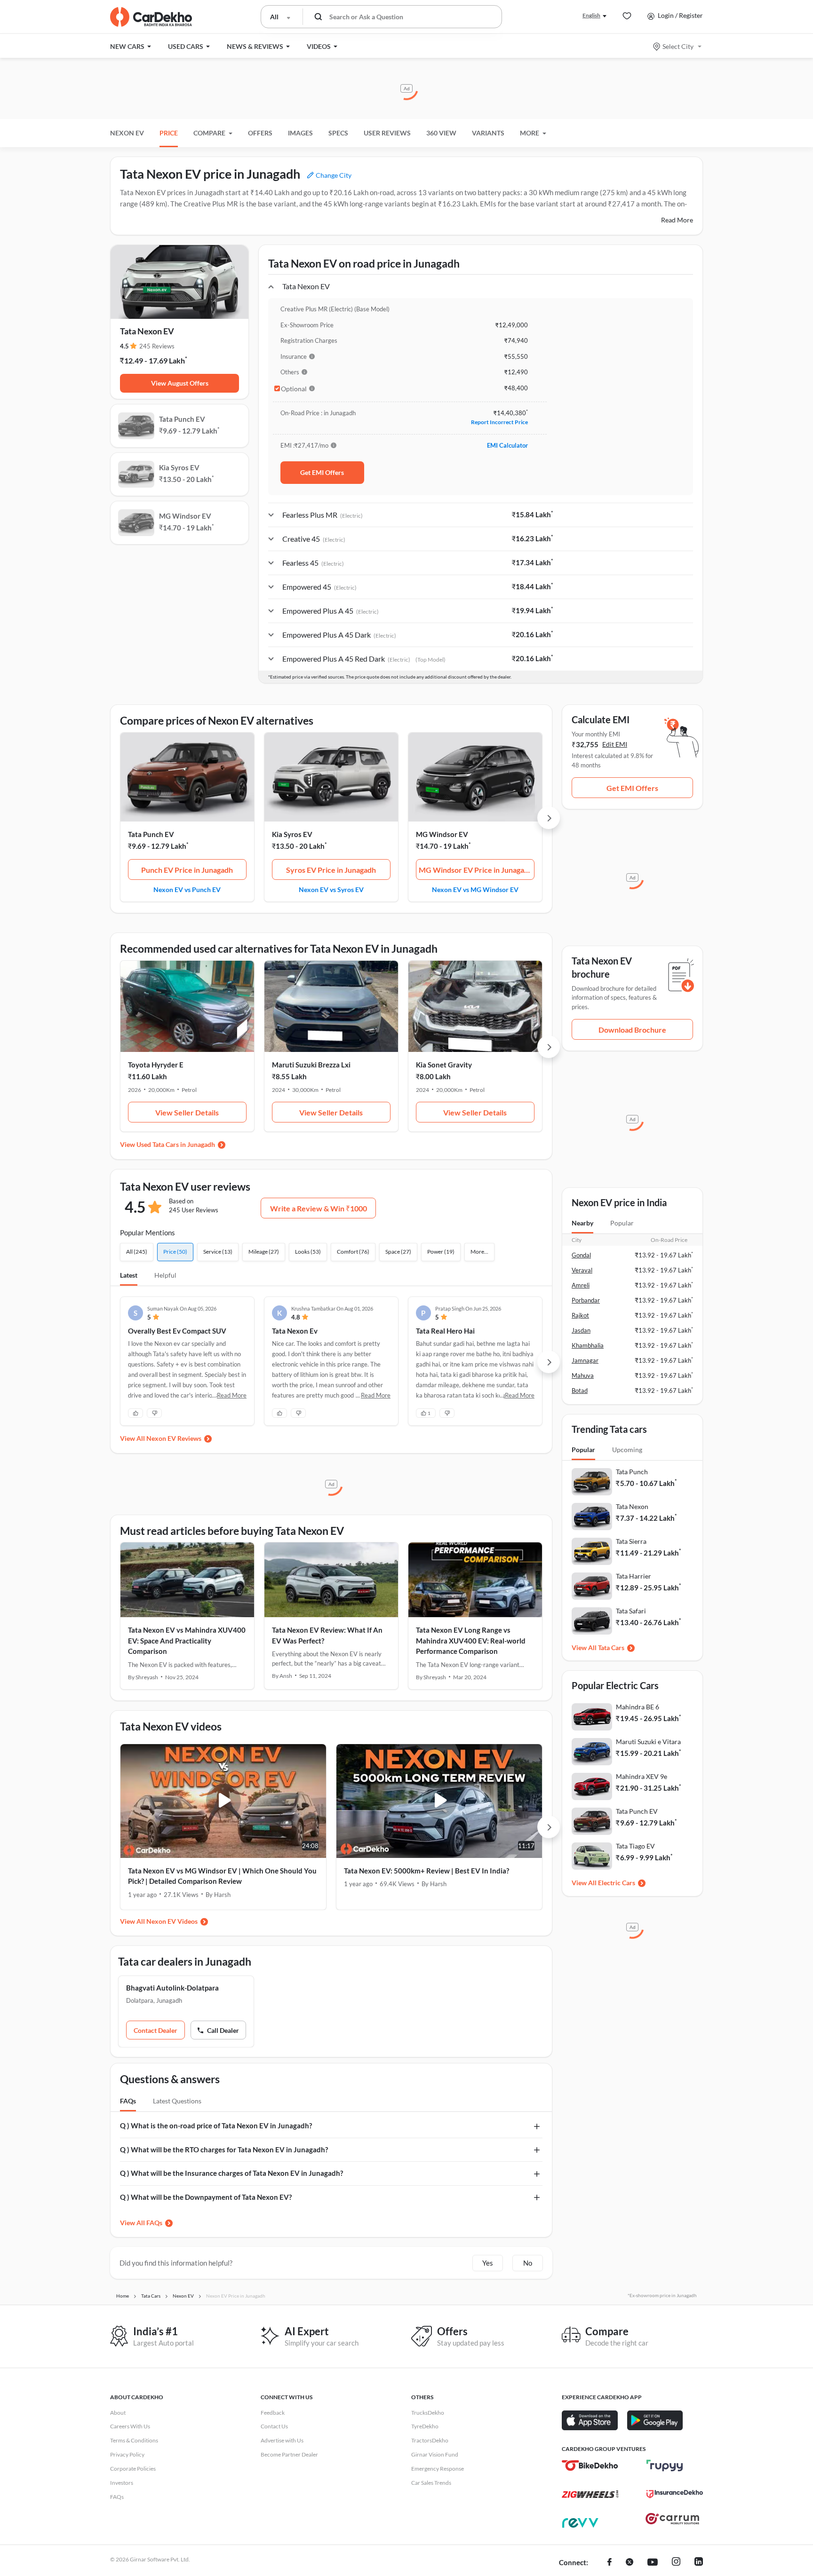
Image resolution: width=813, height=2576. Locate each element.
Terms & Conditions (134, 2440)
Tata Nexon (632, 1506)
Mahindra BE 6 (638, 1707)
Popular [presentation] (622, 1223)
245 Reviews (157, 346)
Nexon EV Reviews (174, 1438)
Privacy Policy (127, 2454)
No (528, 2263)
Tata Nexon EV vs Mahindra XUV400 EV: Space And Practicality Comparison (187, 1640)
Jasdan (581, 1330)
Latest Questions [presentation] (177, 2101)
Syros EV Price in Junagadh (331, 870)
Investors (122, 2483)
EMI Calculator (507, 445)
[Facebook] (610, 2563)
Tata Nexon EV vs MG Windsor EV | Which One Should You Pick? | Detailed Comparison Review (222, 1876)
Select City (678, 46)
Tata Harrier (634, 1576)
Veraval (582, 1270)
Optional (294, 389)
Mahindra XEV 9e (642, 1776)
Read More (677, 220)
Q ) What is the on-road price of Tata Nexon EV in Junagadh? (216, 2126)
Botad (580, 1391)
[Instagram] (676, 2563)
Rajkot (580, 1315)
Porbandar (586, 1300)
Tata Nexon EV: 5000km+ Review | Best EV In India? (426, 1871)
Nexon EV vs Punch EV (187, 889)
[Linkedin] (699, 2563)
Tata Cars (611, 1648)
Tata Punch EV (151, 834)
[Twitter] (630, 2563)
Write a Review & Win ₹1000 (319, 1208)
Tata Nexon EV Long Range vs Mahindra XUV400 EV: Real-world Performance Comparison (471, 1640)
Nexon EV (127, 133)
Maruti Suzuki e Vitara (648, 1742)
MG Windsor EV (442, 834)
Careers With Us (130, 2426)
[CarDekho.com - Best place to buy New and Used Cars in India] (151, 17)
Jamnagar (585, 1360)
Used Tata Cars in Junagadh (176, 1144)
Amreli (581, 1285)
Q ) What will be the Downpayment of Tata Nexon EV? (206, 2197)
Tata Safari (631, 1611)
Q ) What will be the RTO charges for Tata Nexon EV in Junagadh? (224, 2149)
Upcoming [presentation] (627, 1450)
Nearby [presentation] (582, 1223)
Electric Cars (617, 1883)
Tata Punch (632, 1472)
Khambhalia (588, 1345)
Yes (488, 2263)
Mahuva (583, 1375)
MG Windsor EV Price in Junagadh (476, 870)
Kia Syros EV (292, 834)
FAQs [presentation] (128, 2101)
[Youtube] (653, 2563)
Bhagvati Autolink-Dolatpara (172, 1988)
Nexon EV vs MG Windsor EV (475, 889)
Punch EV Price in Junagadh (187, 870)
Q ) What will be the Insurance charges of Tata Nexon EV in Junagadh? (231, 2173)
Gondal (581, 1255)
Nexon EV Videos (172, 1921)
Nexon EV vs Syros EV (331, 889)
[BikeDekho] (590, 2465)
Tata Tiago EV (635, 1846)
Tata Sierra (631, 1541)
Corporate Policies (133, 2469)
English (591, 15)
